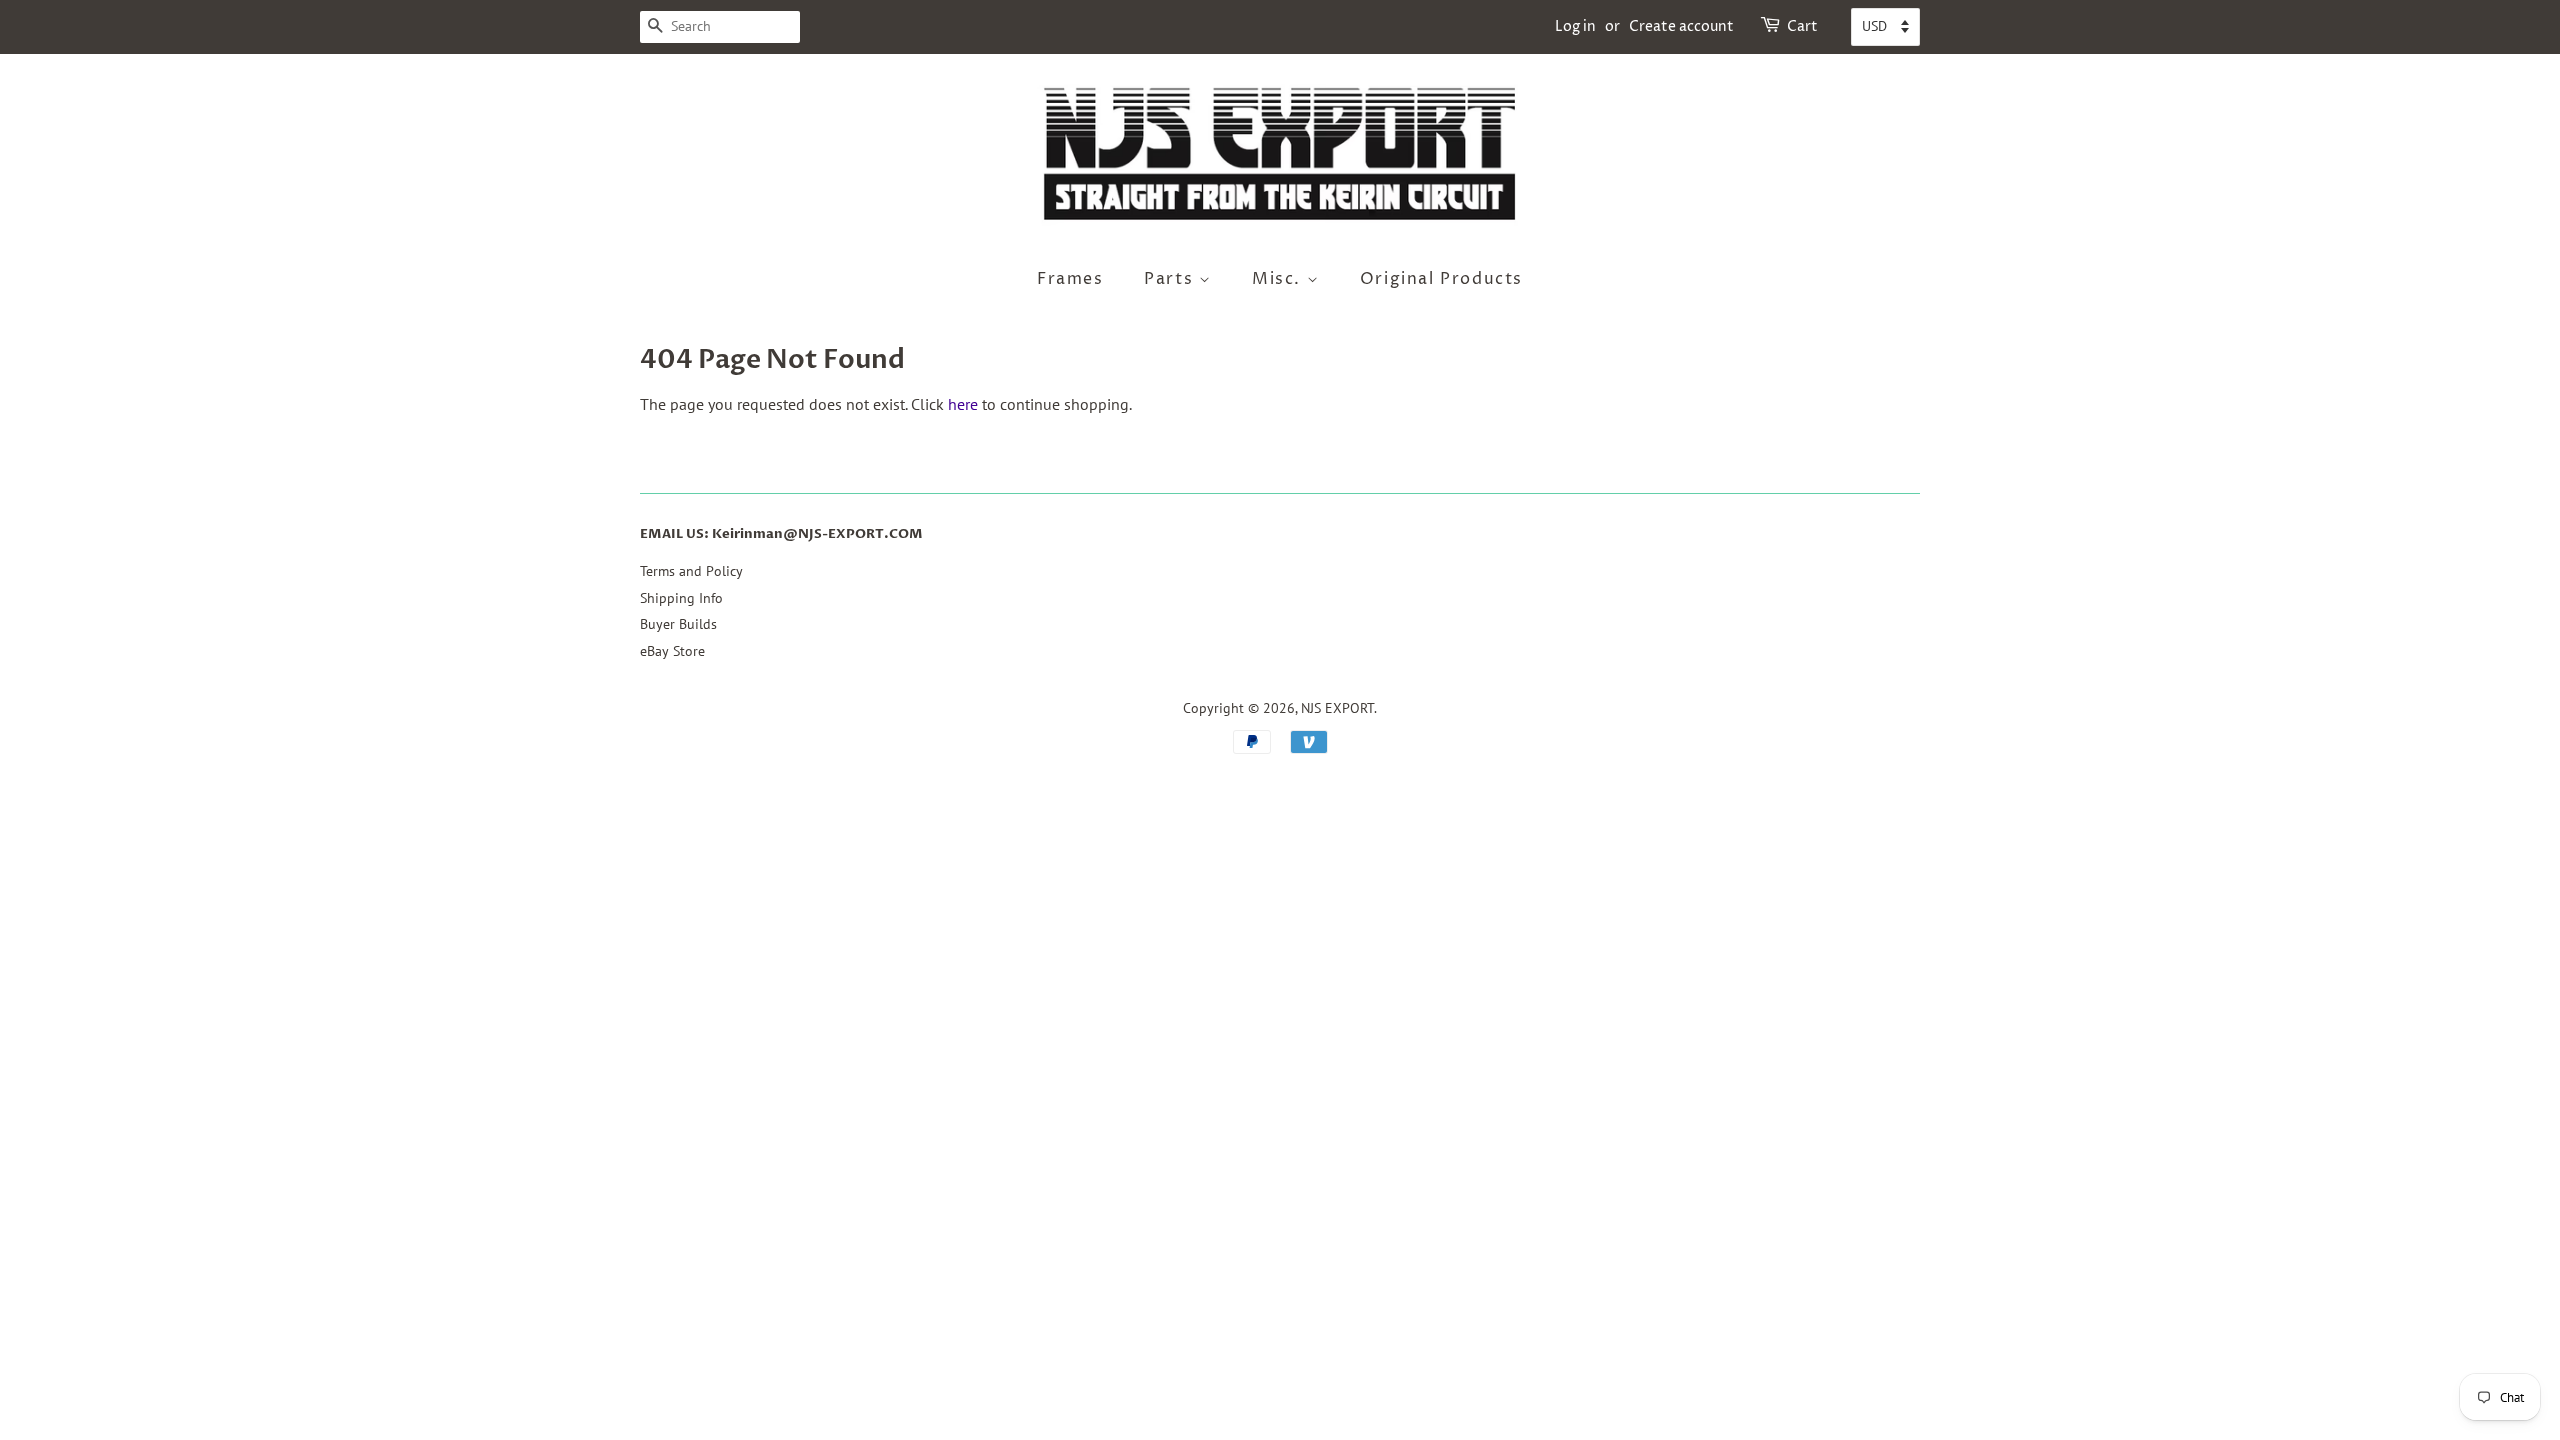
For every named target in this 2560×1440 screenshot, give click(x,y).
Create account (1681, 26)
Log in (1575, 26)
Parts (1171, 279)
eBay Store (672, 651)
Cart (1802, 26)
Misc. (1279, 279)
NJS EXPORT (1337, 708)
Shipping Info (681, 598)
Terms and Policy (691, 571)
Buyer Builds (678, 624)
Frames (1070, 279)
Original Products (1441, 279)
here (963, 404)
